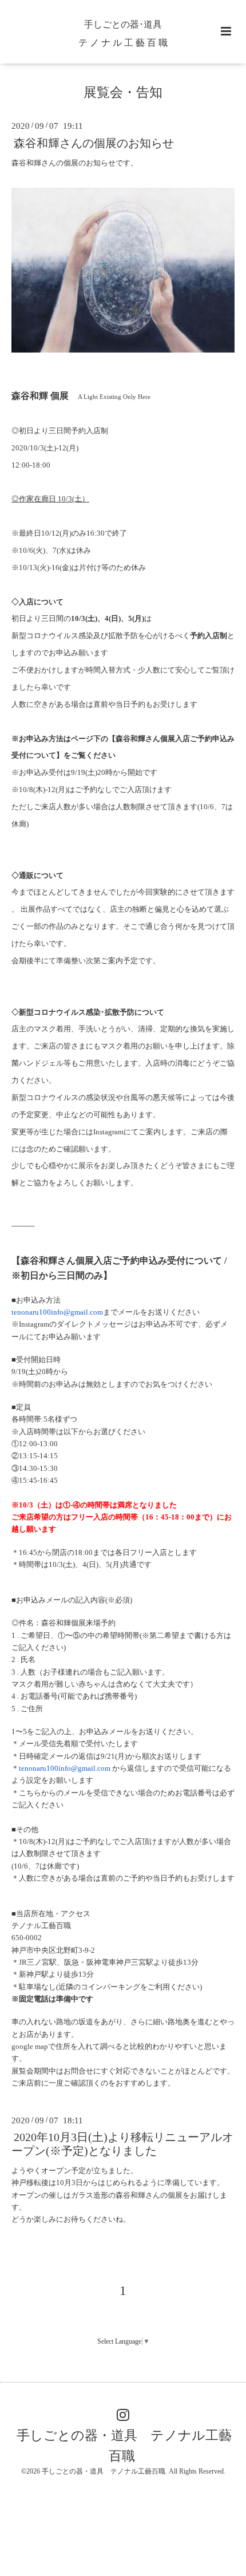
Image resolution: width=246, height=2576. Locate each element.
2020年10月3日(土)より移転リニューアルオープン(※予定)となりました (122, 2144)
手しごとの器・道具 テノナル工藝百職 (124, 2445)
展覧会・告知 (123, 92)
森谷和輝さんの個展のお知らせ (94, 143)
